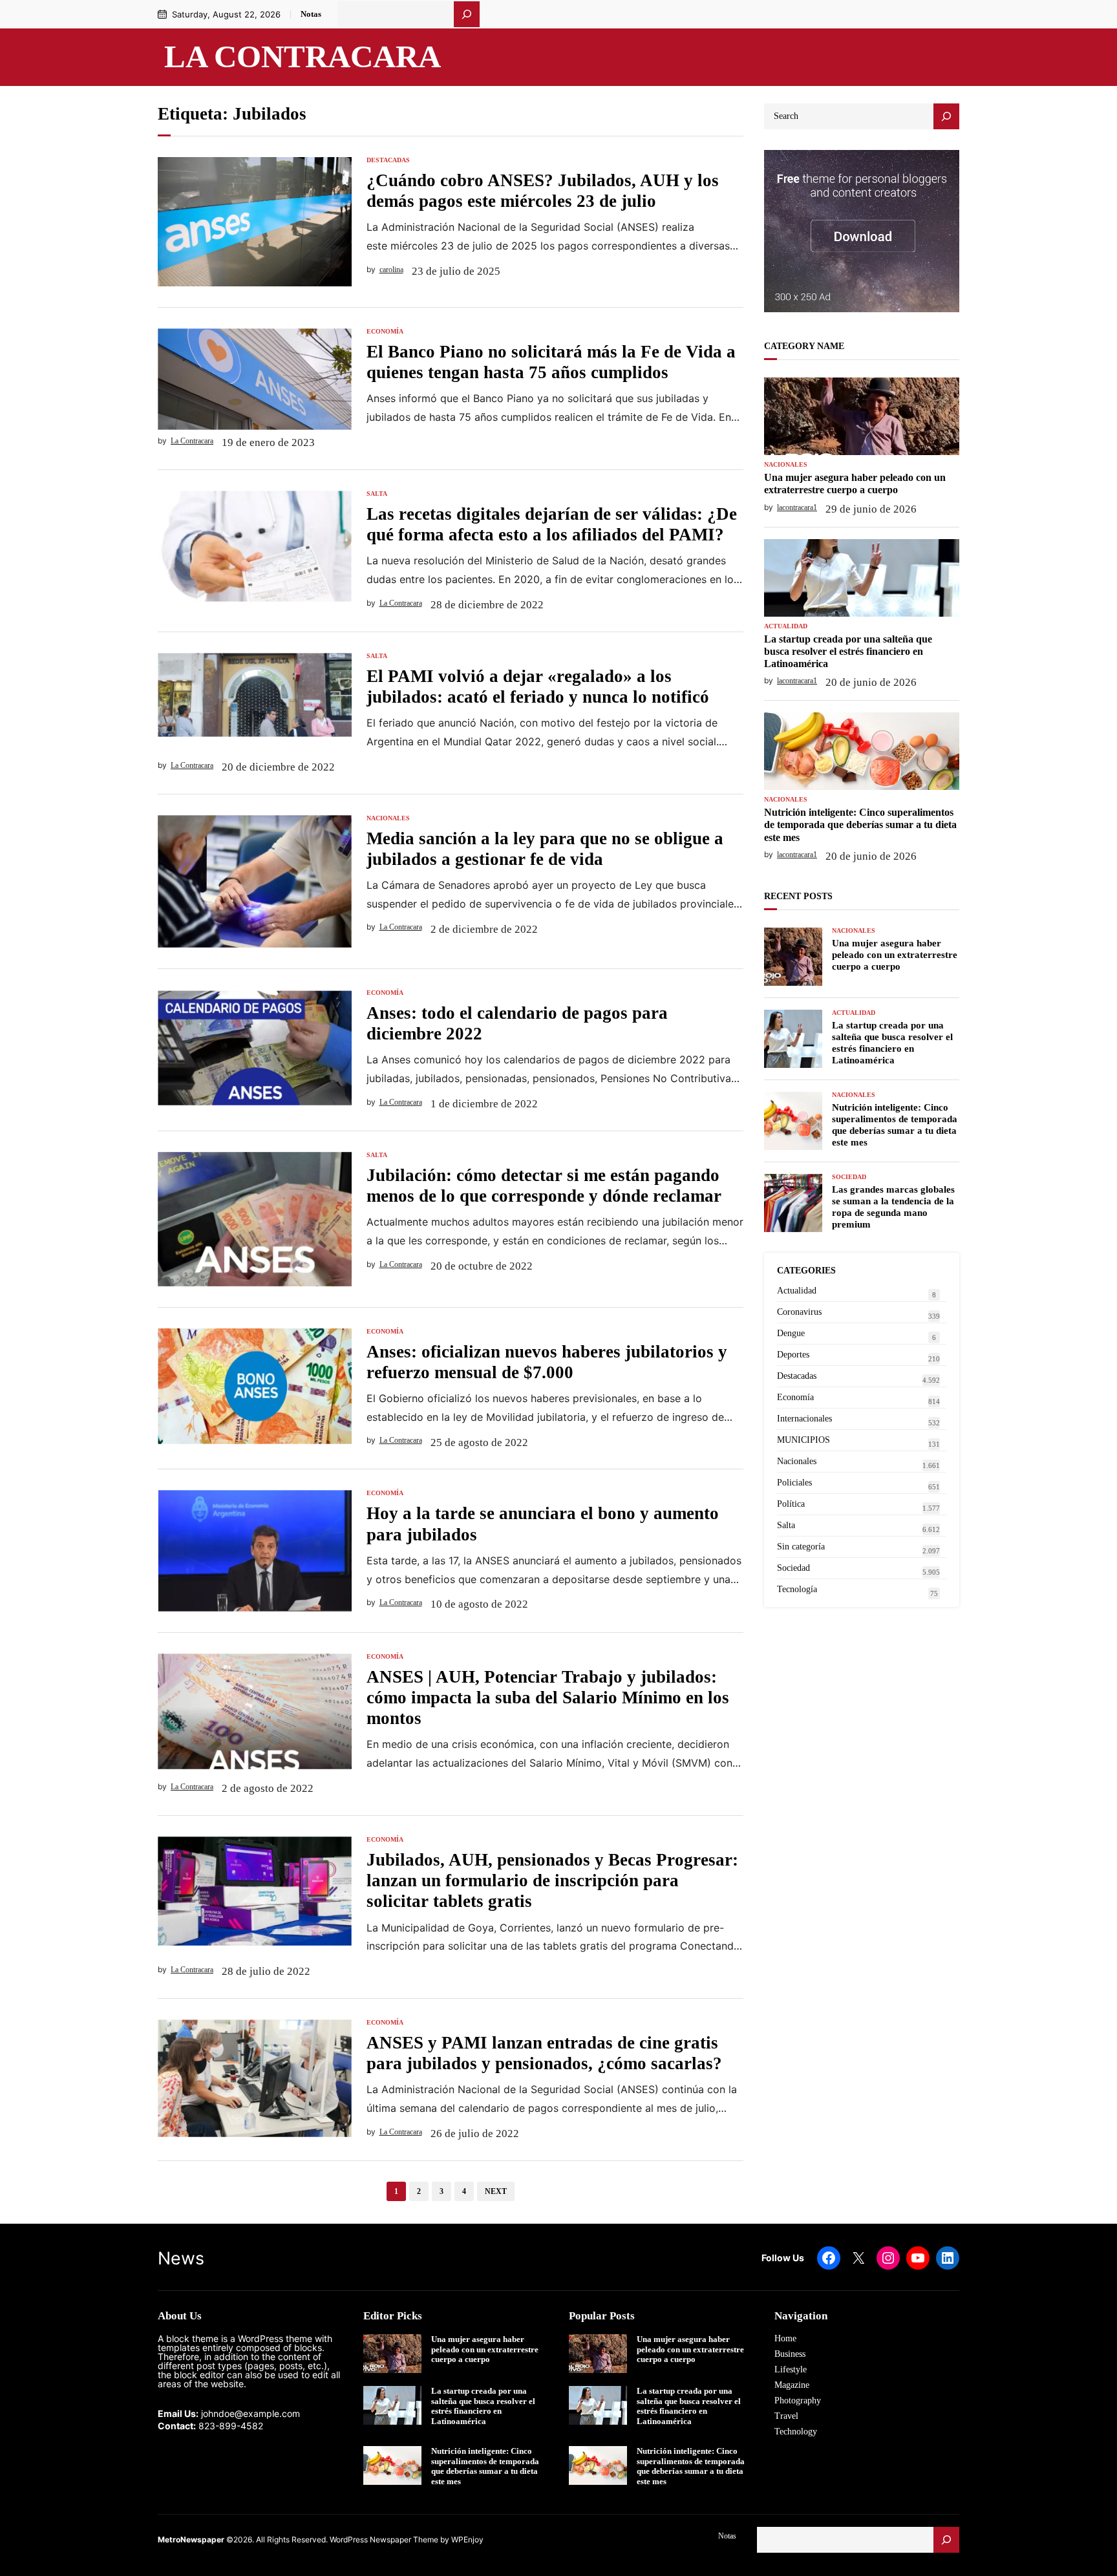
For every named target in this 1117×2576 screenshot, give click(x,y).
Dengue (791, 1333)
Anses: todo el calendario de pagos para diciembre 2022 (517, 1023)
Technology (796, 2432)
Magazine (792, 2385)
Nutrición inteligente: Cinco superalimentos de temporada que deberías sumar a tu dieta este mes (860, 825)
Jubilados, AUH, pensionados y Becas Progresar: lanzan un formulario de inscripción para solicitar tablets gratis (552, 1880)
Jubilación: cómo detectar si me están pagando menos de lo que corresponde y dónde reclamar (544, 1186)
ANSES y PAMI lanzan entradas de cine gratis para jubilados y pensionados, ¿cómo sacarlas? (544, 2053)
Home (785, 2338)
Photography (798, 2400)
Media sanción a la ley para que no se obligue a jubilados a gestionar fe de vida (545, 849)
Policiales (794, 1483)
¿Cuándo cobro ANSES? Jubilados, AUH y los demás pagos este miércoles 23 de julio (543, 191)
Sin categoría (801, 1547)
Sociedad (849, 1177)
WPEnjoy (467, 2539)
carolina (391, 270)
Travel (786, 2416)
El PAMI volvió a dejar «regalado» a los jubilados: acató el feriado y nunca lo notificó (538, 687)
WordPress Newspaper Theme (384, 2539)
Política (791, 1504)
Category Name (804, 346)
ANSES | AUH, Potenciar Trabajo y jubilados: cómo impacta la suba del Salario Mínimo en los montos (548, 1698)
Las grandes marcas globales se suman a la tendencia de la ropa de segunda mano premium (893, 1207)
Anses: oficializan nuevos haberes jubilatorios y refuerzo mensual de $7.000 (547, 1362)
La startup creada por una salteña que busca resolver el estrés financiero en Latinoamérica (848, 651)
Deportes (793, 1355)
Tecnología (797, 1589)
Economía (385, 332)
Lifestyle (791, 2369)
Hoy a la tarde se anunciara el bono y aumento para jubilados (543, 1524)
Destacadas (388, 160)
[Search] (946, 116)
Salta (377, 494)
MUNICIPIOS (803, 1440)
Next (496, 2191)
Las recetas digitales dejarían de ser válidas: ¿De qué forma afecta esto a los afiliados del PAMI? (552, 524)
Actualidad (786, 626)
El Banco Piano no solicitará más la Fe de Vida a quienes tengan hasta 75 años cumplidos (551, 362)
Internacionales (804, 1419)
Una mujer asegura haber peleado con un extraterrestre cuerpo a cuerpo (855, 484)
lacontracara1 (797, 507)
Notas (311, 14)
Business (790, 2354)
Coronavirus (799, 1312)
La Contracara (303, 57)
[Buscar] (467, 14)
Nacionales (388, 818)
